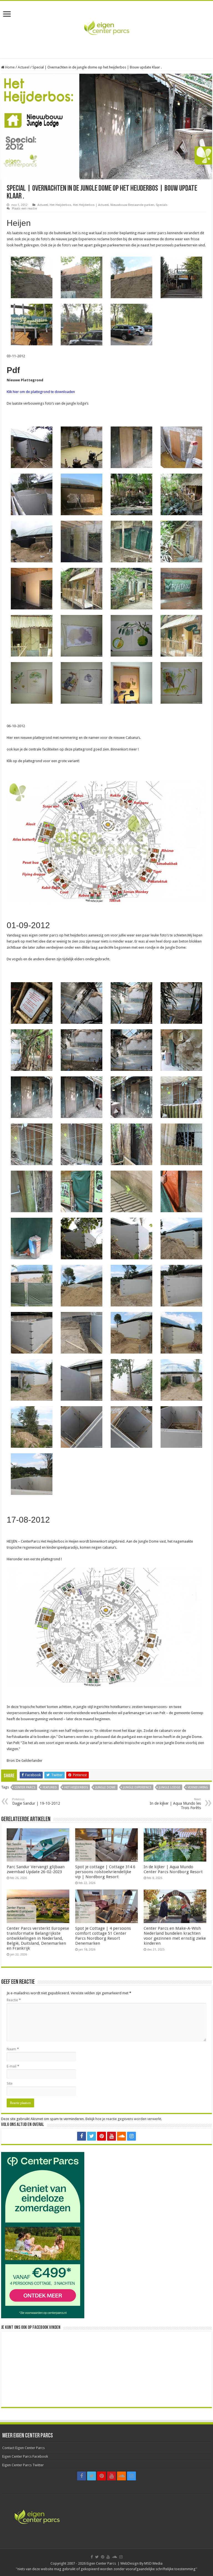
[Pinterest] (102, 2136)
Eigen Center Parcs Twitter (23, 2465)
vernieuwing (198, 1787)
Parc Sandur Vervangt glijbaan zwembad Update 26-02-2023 (36, 1869)
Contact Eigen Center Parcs (23, 2448)
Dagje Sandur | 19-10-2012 (36, 1802)
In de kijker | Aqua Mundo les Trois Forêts (175, 1804)
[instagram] (131, 2136)
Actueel (24, 67)
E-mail (13, 2066)
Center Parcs (25, 1787)
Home (10, 67)
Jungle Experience (137, 1787)
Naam (13, 2049)
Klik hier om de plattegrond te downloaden (41, 392)
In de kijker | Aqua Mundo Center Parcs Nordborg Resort (173, 1869)
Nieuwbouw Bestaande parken (132, 205)
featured (50, 1787)
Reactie (14, 2000)
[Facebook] (82, 2136)
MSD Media (153, 2563)
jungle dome (106, 1787)
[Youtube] (111, 2136)
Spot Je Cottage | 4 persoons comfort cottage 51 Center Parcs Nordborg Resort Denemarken (103, 1936)
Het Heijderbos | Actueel (91, 205)
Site (10, 2083)
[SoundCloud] (121, 2136)
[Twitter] (92, 2136)
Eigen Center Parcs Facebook (25, 2456)
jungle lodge (170, 1787)
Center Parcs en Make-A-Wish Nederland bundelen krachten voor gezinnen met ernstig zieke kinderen (175, 1936)
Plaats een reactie (24, 209)
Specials (162, 205)
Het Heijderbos (60, 205)
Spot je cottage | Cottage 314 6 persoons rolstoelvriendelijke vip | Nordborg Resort (105, 1872)
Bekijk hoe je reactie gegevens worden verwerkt (123, 2119)
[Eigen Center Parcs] (106, 29)
